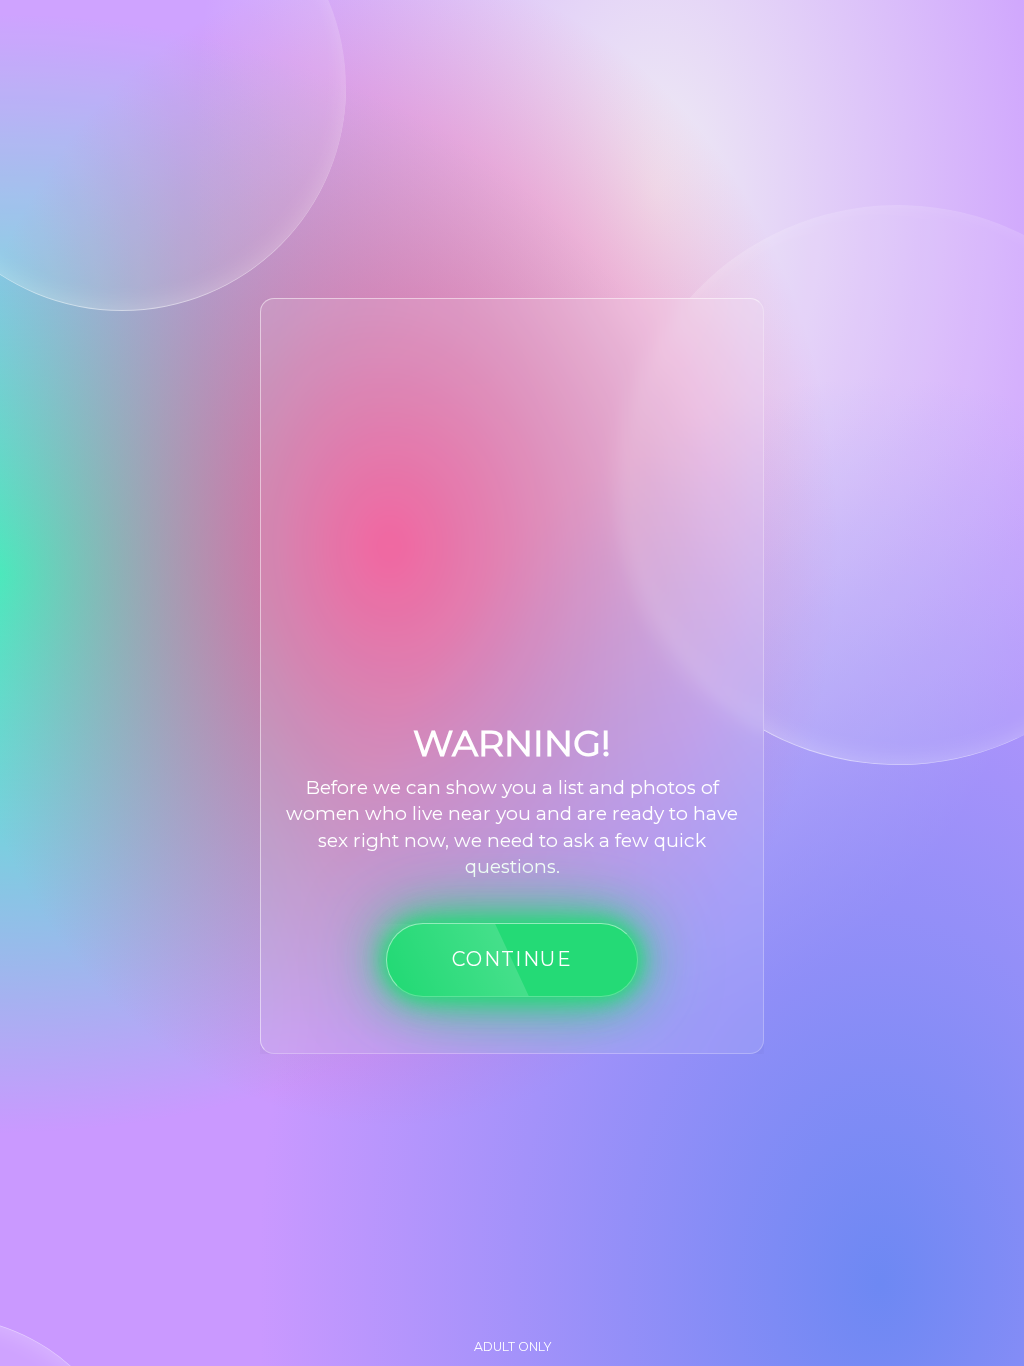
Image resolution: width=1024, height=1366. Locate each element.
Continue (512, 959)
